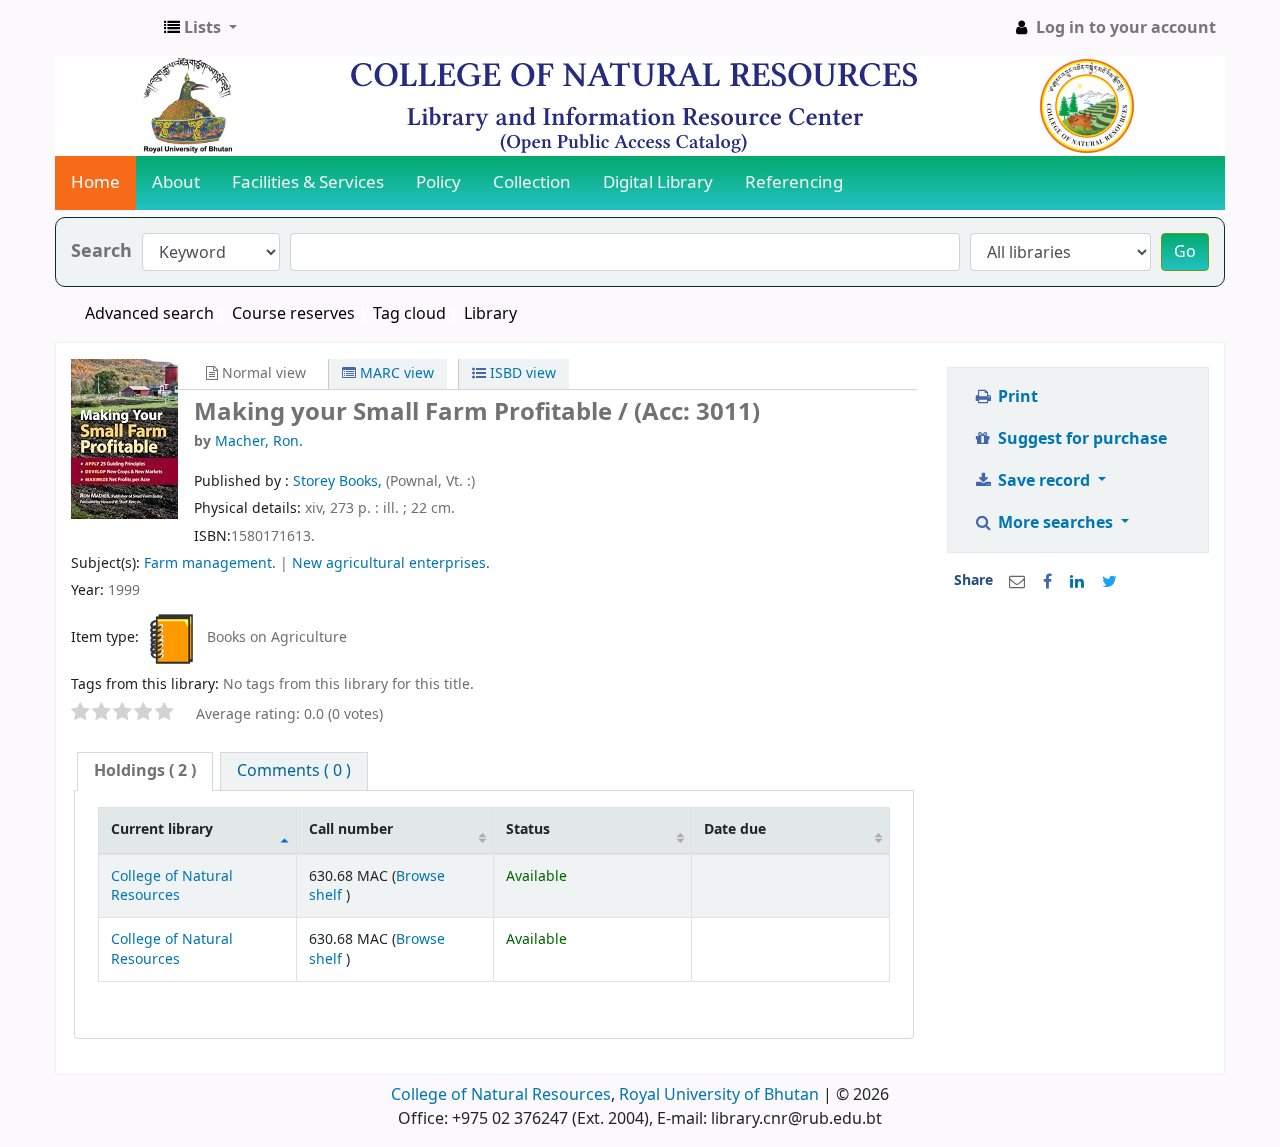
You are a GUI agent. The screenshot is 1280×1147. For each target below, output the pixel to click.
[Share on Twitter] (1109, 582)
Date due (735, 829)
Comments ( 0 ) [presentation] (294, 771)
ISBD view (521, 373)
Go (1185, 252)
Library (490, 314)
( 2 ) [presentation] (145, 771)
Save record (1044, 481)
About (176, 182)
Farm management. (210, 563)
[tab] (145, 771)
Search (101, 251)
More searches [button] (1055, 523)
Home (95, 182)
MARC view (395, 373)
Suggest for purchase (1080, 439)
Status (528, 829)
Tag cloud (409, 314)
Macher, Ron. (259, 441)
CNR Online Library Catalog (106, 28)
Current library (162, 829)
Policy (438, 182)
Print (1016, 397)
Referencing (794, 182)
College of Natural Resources (172, 886)
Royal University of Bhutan (719, 1095)
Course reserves (293, 314)
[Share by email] (1017, 582)
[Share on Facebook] (1047, 582)
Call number (351, 829)
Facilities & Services (308, 182)
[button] (200, 28)
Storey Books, (339, 481)
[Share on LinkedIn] (1077, 582)
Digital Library (658, 182)
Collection (532, 182)
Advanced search (149, 314)
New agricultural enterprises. (391, 563)
